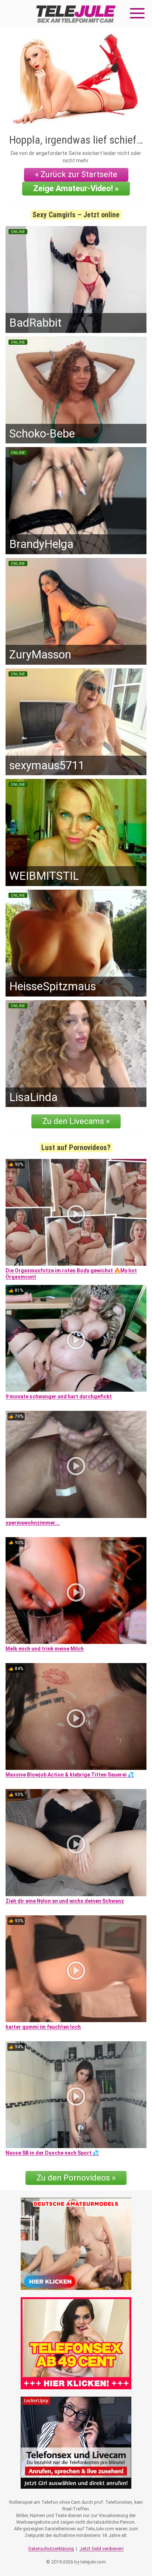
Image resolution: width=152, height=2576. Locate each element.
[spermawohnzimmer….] (76, 1464)
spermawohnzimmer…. (33, 1523)
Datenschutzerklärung (51, 2549)
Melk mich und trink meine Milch (45, 1649)
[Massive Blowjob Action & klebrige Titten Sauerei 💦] (76, 1716)
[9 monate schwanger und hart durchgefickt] (76, 1338)
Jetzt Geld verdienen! (101, 2549)
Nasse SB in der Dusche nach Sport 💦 (52, 2153)
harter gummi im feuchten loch (43, 2027)
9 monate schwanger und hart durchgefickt (59, 1396)
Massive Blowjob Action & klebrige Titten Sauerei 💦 (70, 1775)
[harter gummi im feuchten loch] (76, 1969)
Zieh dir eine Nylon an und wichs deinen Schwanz (65, 1901)
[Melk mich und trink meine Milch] (76, 1591)
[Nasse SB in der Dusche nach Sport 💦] (76, 2095)
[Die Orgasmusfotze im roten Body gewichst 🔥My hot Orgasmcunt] (76, 1212)
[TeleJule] (76, 14)
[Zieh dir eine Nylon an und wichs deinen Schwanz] (76, 1842)
